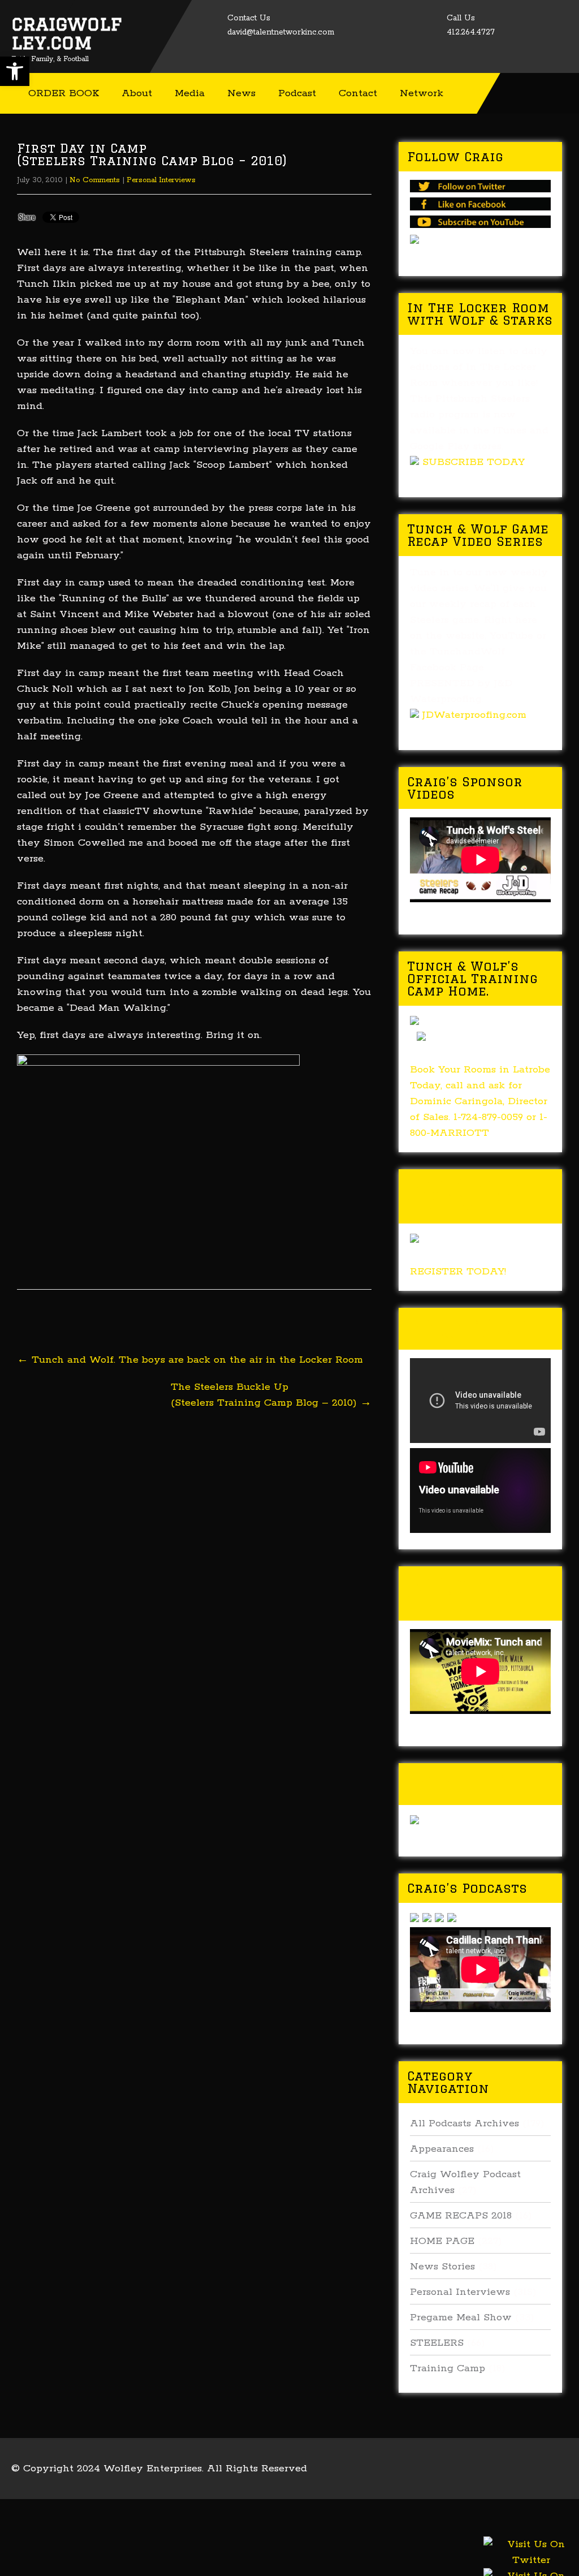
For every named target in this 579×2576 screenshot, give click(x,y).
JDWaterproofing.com (474, 715)
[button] (15, 71)
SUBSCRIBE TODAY (474, 462)
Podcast (297, 93)
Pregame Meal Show (461, 2317)
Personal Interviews (161, 180)
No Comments (95, 180)
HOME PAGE (442, 2241)
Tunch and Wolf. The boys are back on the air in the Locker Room (190, 1360)
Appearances (442, 2149)
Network (422, 93)
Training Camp (448, 2368)
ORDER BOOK (64, 93)
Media (190, 93)
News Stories (442, 2267)
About (137, 93)
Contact (358, 93)
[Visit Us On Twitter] (531, 2565)
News (241, 93)
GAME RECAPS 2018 (461, 2216)
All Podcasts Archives (465, 2123)
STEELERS (437, 2343)
